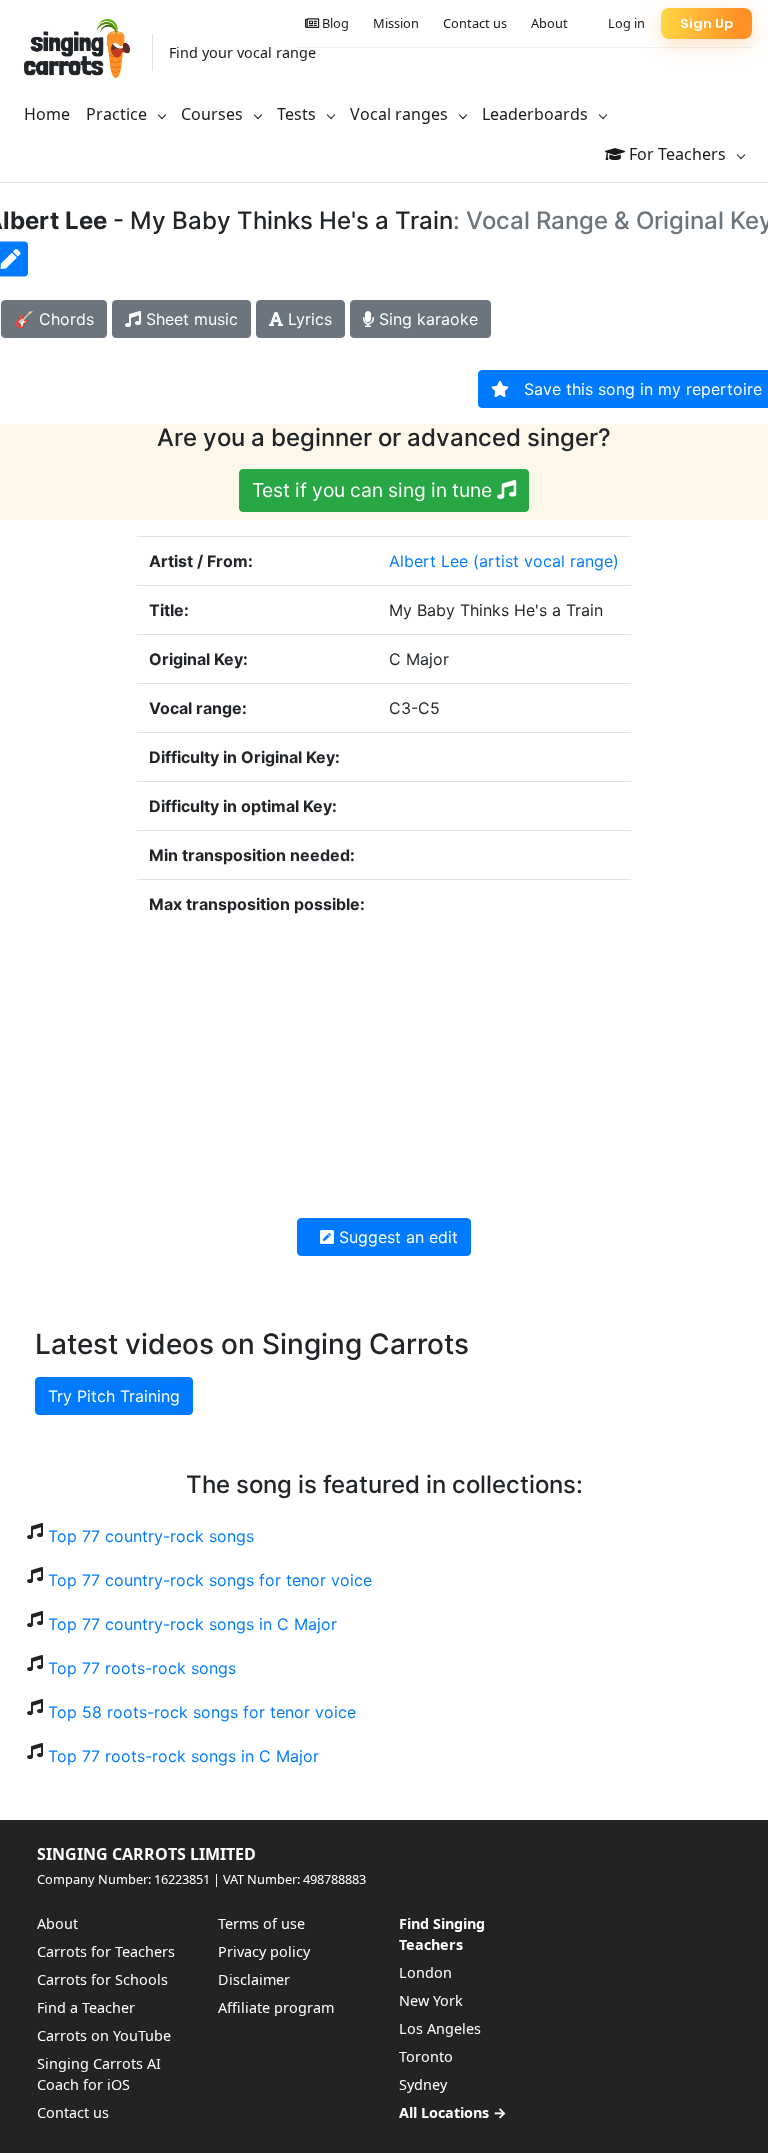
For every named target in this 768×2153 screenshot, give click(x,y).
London (425, 1972)
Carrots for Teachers (106, 1951)
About (549, 23)
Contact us (475, 23)
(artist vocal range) (546, 561)
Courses (214, 114)
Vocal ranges (401, 114)
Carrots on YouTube (104, 2035)
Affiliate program (276, 2007)
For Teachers (677, 154)
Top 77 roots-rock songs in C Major (183, 1756)
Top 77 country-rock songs (151, 1536)
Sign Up (706, 23)
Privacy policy (264, 1951)
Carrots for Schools (102, 1979)
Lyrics (307, 319)
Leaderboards (537, 114)
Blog (334, 23)
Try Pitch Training (114, 1396)
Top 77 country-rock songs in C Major (192, 1624)
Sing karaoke (426, 319)
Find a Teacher (86, 2007)
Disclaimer (254, 1979)
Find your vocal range (242, 52)
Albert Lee (428, 561)
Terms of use (261, 1923)
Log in (626, 23)
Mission (396, 23)
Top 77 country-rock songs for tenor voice (210, 1580)
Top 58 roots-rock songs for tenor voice (202, 1712)
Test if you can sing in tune (374, 490)
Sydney (423, 2084)
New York (431, 2000)
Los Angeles (440, 2028)
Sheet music (189, 319)
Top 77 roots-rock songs (142, 1668)
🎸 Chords (54, 319)
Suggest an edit (396, 1237)
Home (47, 114)
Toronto (426, 2056)
